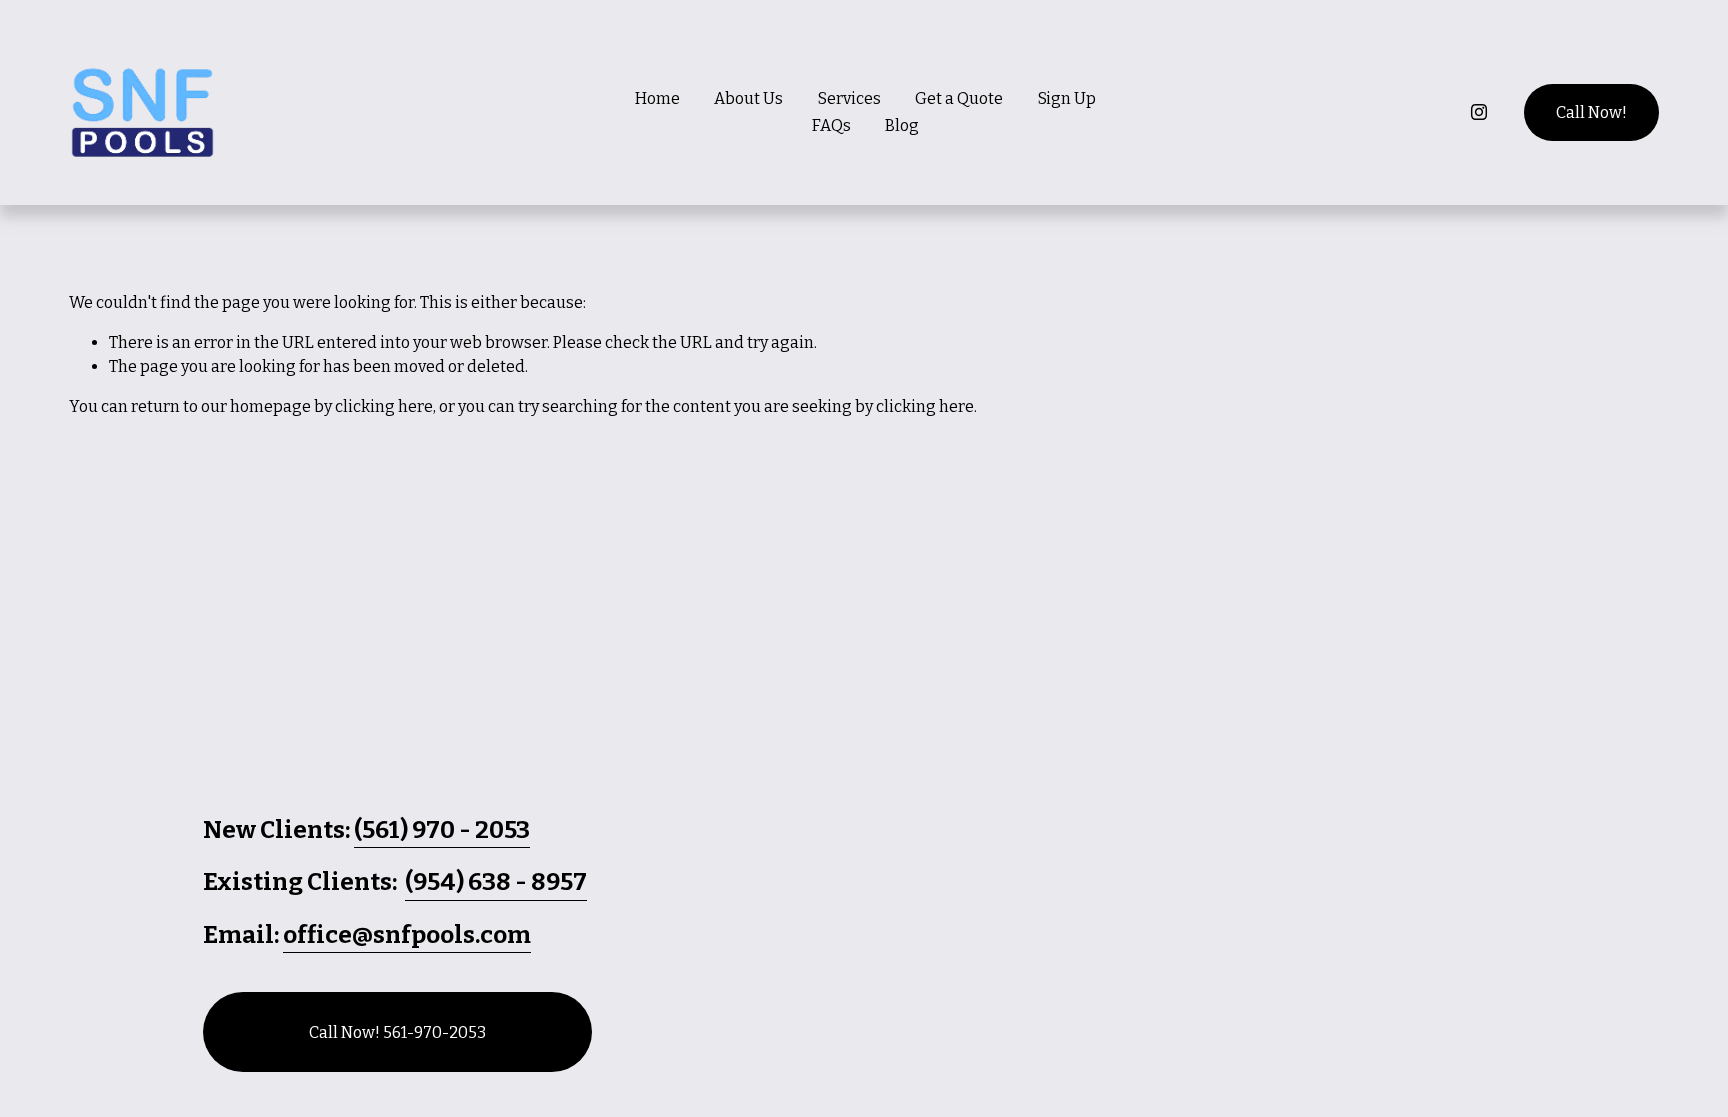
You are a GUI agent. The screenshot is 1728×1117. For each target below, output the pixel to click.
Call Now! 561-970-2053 (397, 1032)
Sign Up (1067, 98)
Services (849, 98)
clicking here (384, 406)
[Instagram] (1479, 112)
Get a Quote (959, 98)
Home (657, 98)
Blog (902, 125)
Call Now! (1591, 112)
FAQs (831, 125)
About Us (748, 98)
